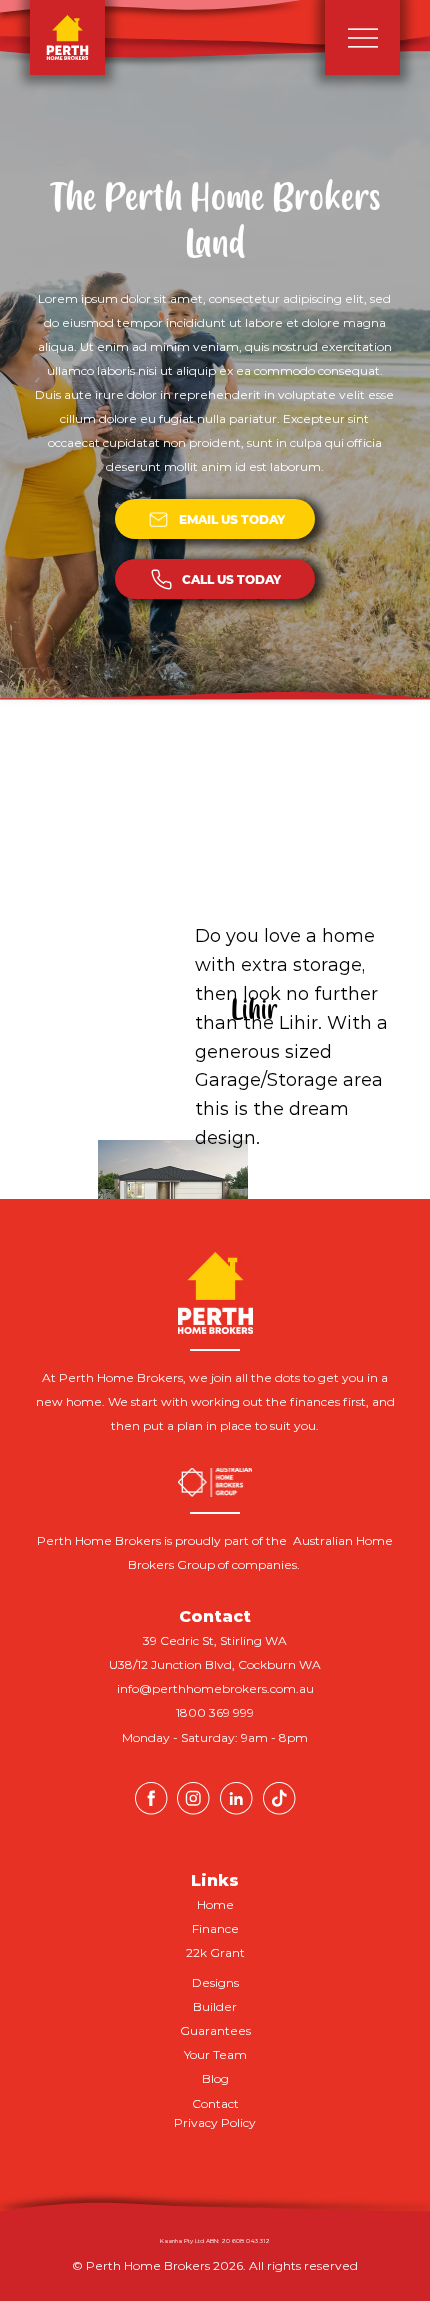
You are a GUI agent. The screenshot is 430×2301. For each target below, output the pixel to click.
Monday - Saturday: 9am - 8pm (215, 1737)
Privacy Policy (215, 2122)
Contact (215, 2103)
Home (215, 1904)
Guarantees (215, 2030)
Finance (215, 1928)
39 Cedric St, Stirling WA (215, 1640)
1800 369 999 (215, 1712)
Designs (215, 1982)
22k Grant (215, 1952)
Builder (215, 2006)
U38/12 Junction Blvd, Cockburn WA (215, 1664)
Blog (215, 2078)
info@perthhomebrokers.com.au (215, 1688)
